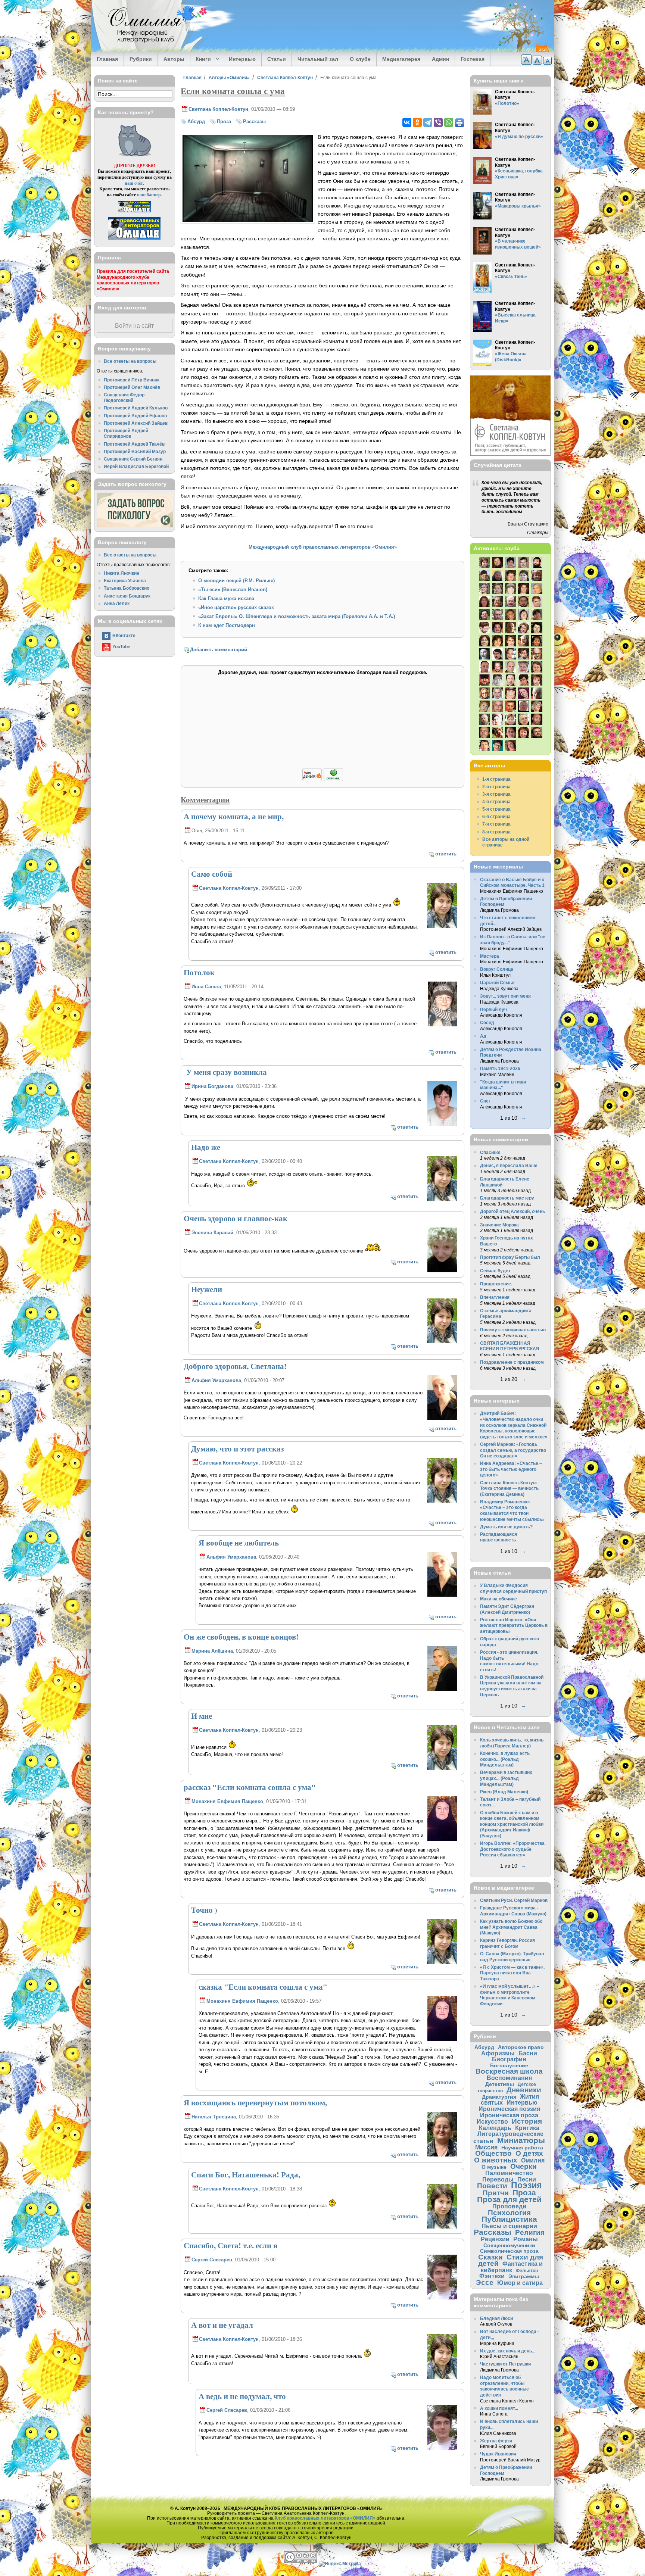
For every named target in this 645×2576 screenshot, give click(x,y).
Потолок (199, 972)
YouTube (121, 647)
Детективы (500, 2084)
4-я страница (496, 802)
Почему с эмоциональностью (513, 1330)
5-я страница (496, 809)
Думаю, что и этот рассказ (237, 1448)
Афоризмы (498, 2053)
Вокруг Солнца (497, 969)
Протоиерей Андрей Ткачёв (134, 444)
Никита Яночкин (121, 573)
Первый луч (493, 1009)
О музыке (494, 2167)
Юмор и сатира (520, 2283)
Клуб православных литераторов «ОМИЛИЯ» (325, 2518)
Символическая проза (509, 2251)
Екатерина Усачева (125, 581)
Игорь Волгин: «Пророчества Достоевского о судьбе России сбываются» (512, 1849)
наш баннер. (149, 195)
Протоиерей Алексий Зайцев (136, 423)
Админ (440, 59)
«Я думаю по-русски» (519, 136)
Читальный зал (318, 59)
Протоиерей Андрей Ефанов (135, 416)
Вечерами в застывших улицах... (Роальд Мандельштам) (506, 1778)
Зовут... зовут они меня (505, 996)
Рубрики (141, 59)
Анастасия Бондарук (127, 596)
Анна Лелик (117, 603)
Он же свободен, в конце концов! (241, 1637)
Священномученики (509, 2245)
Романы (526, 2239)
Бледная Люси (496, 2318)
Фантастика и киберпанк (512, 2267)
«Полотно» (507, 103)
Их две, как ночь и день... (508, 2351)
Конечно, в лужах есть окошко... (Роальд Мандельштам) (505, 1759)
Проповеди (509, 2206)
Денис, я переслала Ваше (509, 1165)
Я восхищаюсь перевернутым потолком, (255, 2102)
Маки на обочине (498, 1599)
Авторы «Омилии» (229, 77)
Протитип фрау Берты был (510, 1257)
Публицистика (509, 2219)
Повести (492, 2186)
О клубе (360, 59)
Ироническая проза (509, 2115)
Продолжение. (496, 1284)
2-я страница (496, 787)
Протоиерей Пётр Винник (132, 380)
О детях (529, 2153)
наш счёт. (134, 183)
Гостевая (473, 59)
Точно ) (204, 1910)
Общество (493, 2153)
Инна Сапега (206, 987)
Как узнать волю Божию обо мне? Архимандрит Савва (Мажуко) (511, 1927)
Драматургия (499, 2097)
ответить (446, 854)
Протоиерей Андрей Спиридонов (126, 434)
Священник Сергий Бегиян (133, 459)
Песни (527, 2179)
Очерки (524, 2166)
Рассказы (254, 121)
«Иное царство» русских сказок (236, 607)
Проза (224, 121)
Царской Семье (497, 983)
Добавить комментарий (219, 650)
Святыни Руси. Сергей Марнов (514, 1900)
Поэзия (526, 2185)
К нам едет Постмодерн (227, 625)
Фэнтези (492, 2276)
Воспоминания (509, 2078)
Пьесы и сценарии (509, 2226)
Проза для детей (509, 2199)
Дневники (524, 2090)
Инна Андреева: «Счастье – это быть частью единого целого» (511, 1469)
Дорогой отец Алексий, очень (512, 1211)
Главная (107, 59)
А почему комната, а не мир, (234, 816)
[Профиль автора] (442, 927)
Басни (528, 2053)
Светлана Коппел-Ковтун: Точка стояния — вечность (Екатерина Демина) (509, 1488)
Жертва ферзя (496, 2441)
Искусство (492, 2121)
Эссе (485, 2282)
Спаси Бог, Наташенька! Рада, (246, 2174)
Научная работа (522, 2148)
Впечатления (495, 1297)
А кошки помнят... (499, 2408)
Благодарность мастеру (507, 1198)
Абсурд (196, 121)
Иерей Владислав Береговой (136, 466)
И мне (202, 1716)
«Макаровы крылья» (518, 206)
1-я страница (496, 779)
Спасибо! (490, 1152)
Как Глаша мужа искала (226, 598)
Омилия (533, 2160)
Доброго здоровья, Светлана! (235, 1366)
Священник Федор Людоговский (124, 398)
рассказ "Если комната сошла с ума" (250, 1787)
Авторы (174, 59)
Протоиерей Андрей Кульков (136, 408)
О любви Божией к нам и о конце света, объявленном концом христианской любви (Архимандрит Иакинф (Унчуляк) (512, 1824)
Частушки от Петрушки (505, 2364)
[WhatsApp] (449, 122)
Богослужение (509, 2065)
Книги (201, 59)
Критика (527, 2128)
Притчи (496, 2193)
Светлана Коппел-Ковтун (285, 77)
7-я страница (496, 824)
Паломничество (509, 2173)
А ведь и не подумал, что (242, 2396)
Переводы (498, 2179)
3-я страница (496, 794)
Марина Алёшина (212, 1651)
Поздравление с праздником (512, 1362)
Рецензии (495, 2239)
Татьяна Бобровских (127, 588)
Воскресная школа (509, 2071)
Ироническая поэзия (509, 2109)
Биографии (509, 2059)
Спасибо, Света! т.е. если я (230, 2245)
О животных (496, 2160)
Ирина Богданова (212, 1086)
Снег (485, 1101)
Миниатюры (521, 2140)
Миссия (486, 2147)
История (527, 2121)
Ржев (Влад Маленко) (504, 1792)
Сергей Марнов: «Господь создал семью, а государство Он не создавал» (513, 1450)
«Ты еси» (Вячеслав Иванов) (233, 590)
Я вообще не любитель (239, 1543)
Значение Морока (499, 1225)
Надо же (206, 1147)
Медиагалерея (401, 59)
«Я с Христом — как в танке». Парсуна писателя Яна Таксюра (512, 1973)
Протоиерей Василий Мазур (135, 451)
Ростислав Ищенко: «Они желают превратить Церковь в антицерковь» (514, 1625)
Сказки (490, 2257)
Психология (509, 2213)
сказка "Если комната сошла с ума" (263, 1987)
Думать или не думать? (506, 1527)
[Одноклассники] (417, 122)
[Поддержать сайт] (323, 780)
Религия (530, 2232)
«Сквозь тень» (511, 276)
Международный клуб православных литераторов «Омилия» (323, 547)
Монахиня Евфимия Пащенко (227, 1801)
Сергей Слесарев (212, 2260)
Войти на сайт (134, 326)
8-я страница (496, 832)
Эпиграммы (524, 2276)
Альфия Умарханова (216, 1380)
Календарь (495, 2128)
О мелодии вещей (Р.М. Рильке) (236, 581)
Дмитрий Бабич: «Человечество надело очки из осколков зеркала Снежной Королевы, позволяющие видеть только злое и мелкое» (514, 1425)
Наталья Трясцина (214, 2117)
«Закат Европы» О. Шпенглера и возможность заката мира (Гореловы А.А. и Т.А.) (297, 616)
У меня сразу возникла (225, 1072)
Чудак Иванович (498, 2454)
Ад (483, 1036)
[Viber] (438, 122)
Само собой (212, 874)
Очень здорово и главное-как (236, 1218)
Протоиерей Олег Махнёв (132, 387)
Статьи (277, 59)
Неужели (207, 1289)
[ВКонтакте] (407, 122)
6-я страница (496, 816)
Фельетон (527, 2271)
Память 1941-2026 (500, 1068)
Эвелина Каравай (212, 1233)
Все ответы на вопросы (130, 361)
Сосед (487, 1022)
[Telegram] (428, 122)
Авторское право (521, 2047)
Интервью (242, 59)
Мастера (490, 956)
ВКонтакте (124, 635)
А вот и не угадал (222, 2325)
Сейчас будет (495, 1271)
